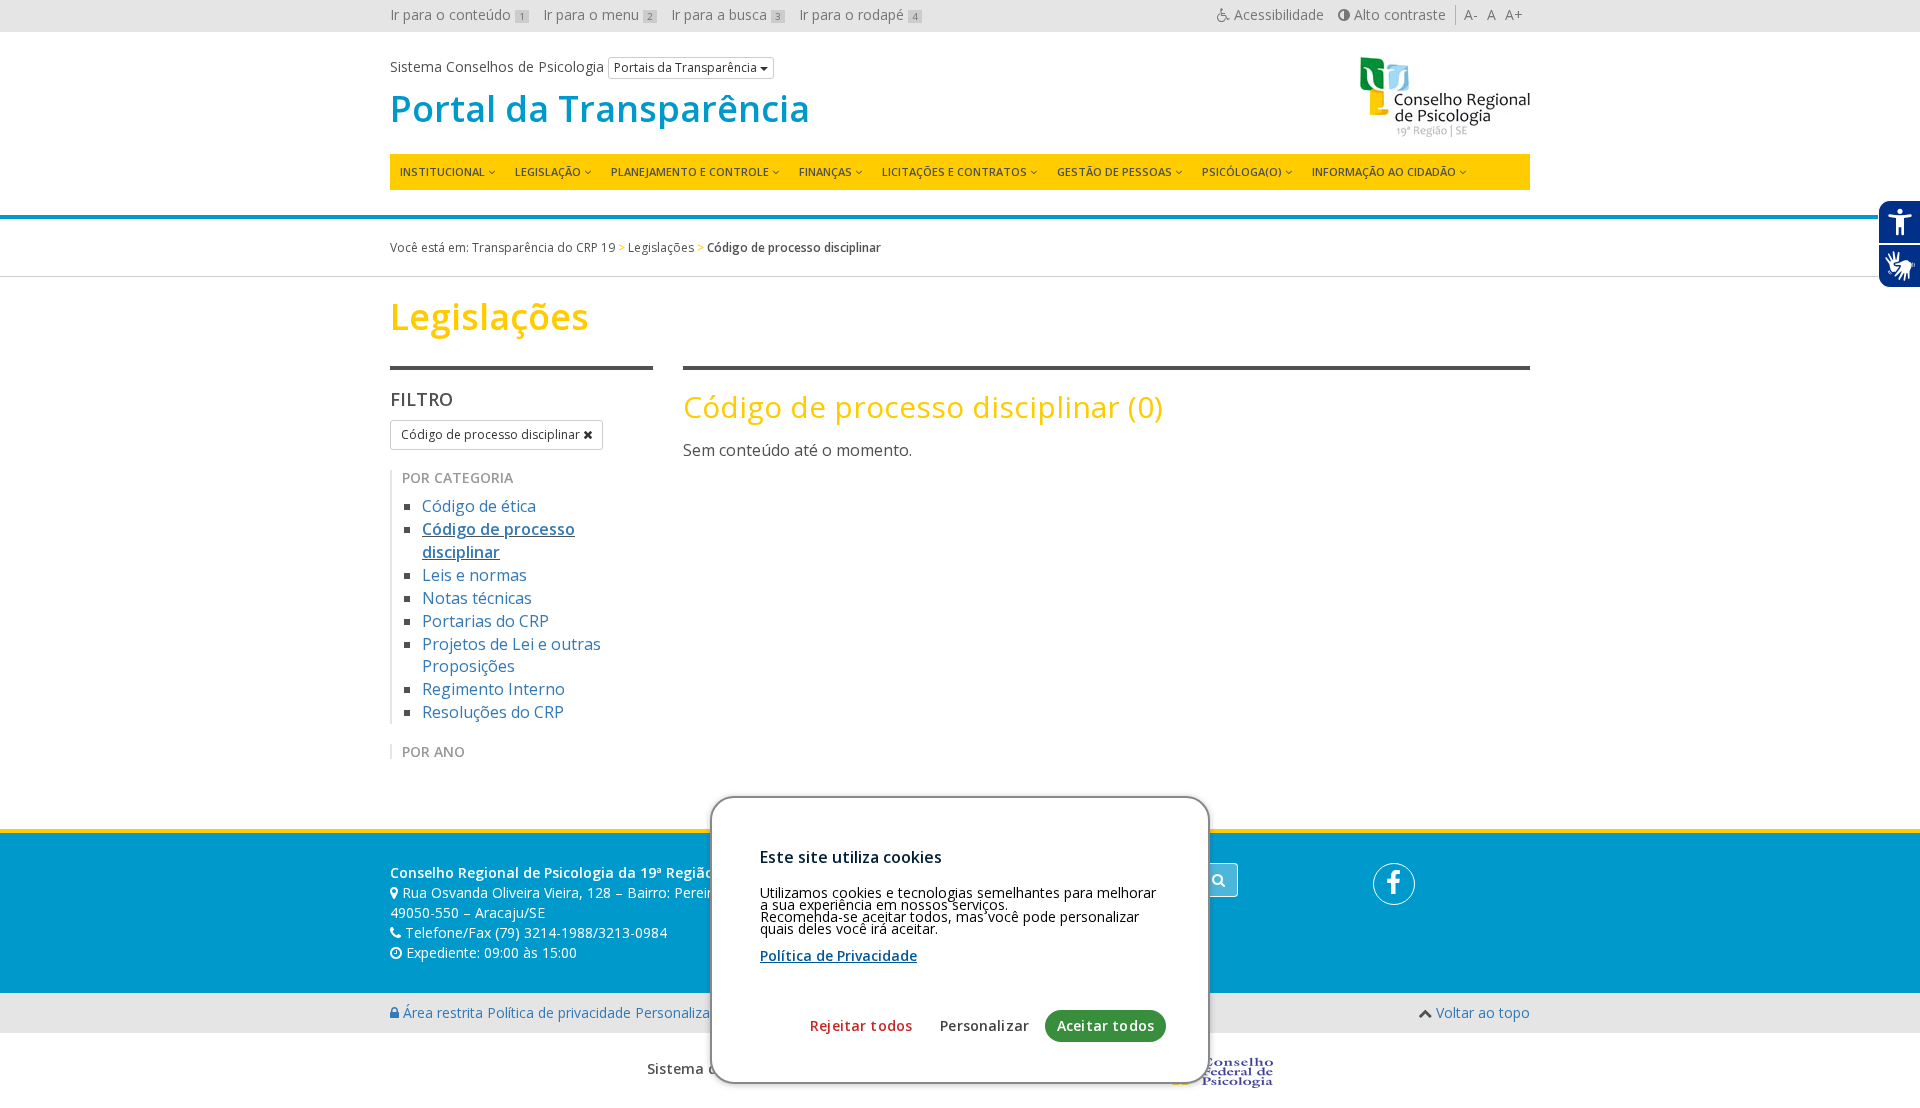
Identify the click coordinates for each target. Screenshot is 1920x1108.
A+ (1514, 14)
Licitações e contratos (954, 171)
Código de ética (479, 506)
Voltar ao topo (1483, 1012)
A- (1471, 14)
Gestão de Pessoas (1114, 171)
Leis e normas (474, 575)
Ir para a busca (726, 14)
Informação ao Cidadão (1384, 171)
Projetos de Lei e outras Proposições (511, 655)
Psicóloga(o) (1242, 171)
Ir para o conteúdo (457, 14)
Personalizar (984, 1025)
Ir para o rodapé (858, 14)
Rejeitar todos (861, 1025)
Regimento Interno (493, 689)
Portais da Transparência (687, 67)
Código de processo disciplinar (492, 434)
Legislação (548, 171)
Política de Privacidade (838, 955)
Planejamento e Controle (690, 171)
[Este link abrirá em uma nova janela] (1394, 884)
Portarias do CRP (485, 621)
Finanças (825, 171)
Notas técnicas (477, 598)
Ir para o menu (598, 14)
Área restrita (443, 1012)
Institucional (442, 171)
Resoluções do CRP (493, 712)
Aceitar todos (1105, 1025)
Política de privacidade (561, 1012)
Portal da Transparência (600, 109)
